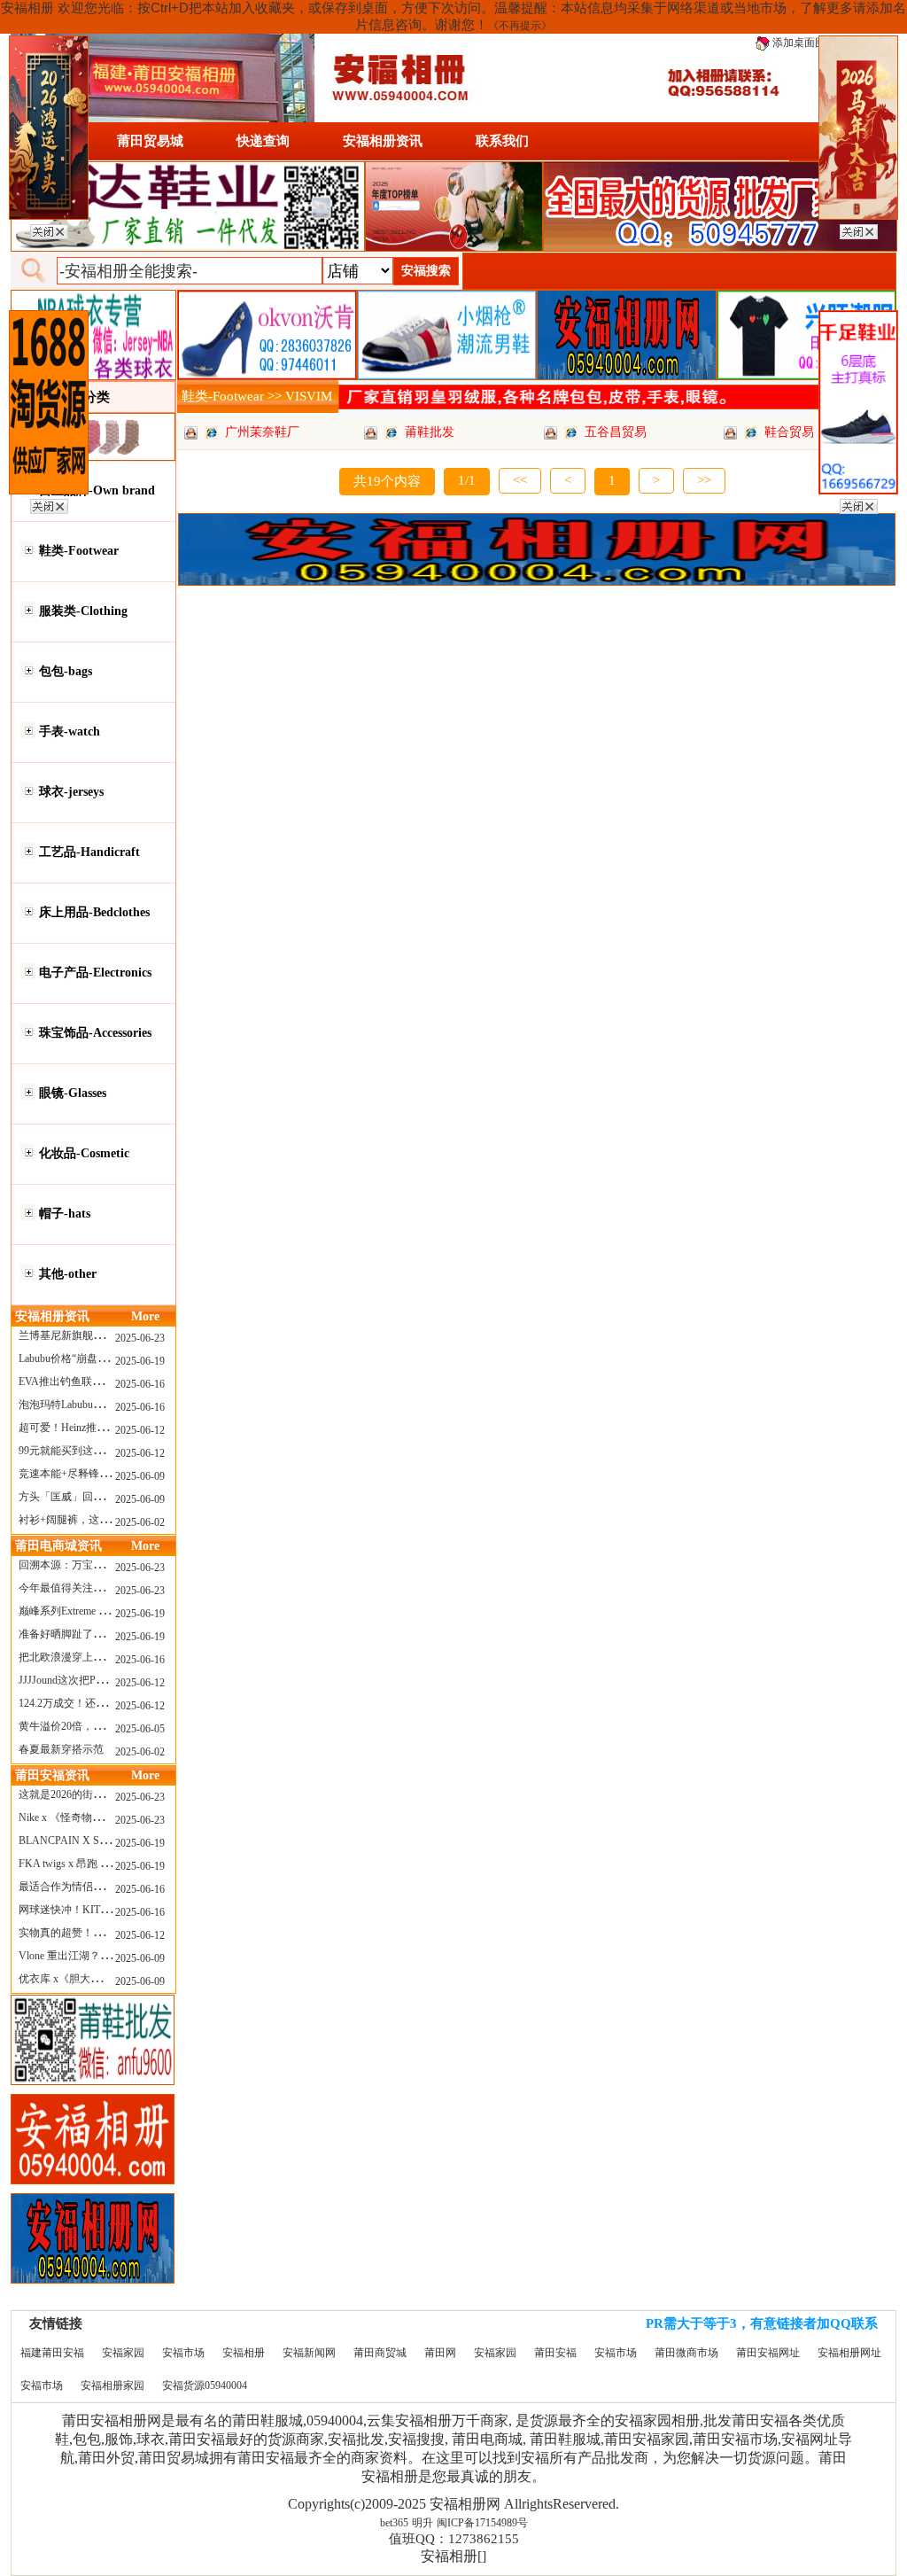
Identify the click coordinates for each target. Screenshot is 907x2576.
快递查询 (263, 141)
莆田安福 (555, 2353)
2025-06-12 (140, 1430)
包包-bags (66, 671)
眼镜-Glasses (73, 1093)
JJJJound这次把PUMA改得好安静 (97, 1680)
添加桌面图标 (803, 43)
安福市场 (183, 2353)
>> (704, 480)
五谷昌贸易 (616, 432)
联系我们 (502, 141)
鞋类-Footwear (79, 551)
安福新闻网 (309, 2353)
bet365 (394, 2523)
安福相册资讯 (383, 141)
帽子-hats (65, 1214)
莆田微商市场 (686, 2353)
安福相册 (244, 2353)
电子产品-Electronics (95, 973)
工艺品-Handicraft (89, 852)
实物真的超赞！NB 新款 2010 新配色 (105, 1933)
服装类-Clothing (83, 611)
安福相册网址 (849, 2353)
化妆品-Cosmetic (84, 1153)
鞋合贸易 (789, 432)
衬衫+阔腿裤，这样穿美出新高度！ (101, 1520)
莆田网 (440, 2353)
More (145, 1316)
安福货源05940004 (205, 2385)
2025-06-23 (140, 1338)
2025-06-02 (140, 1522)
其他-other (68, 1274)
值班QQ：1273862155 (454, 2539)
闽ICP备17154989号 (482, 2523)
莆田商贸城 (380, 2353)
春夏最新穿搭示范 (61, 1749)
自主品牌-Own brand (97, 490)
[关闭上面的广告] (49, 229)
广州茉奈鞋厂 (262, 432)
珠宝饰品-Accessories (95, 1033)
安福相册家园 (112, 2385)
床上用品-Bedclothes (94, 912)
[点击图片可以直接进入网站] (211, 432)
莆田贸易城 (150, 141)
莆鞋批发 (430, 432)
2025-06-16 (140, 1384)
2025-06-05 (140, 1729)
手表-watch (70, 732)
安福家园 (123, 2353)
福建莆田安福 (52, 2353)
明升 (422, 2523)
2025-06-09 (140, 1476)
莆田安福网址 (768, 2353)
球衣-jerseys (71, 792)
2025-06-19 (140, 1361)
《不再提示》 (520, 26)
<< (520, 480)
